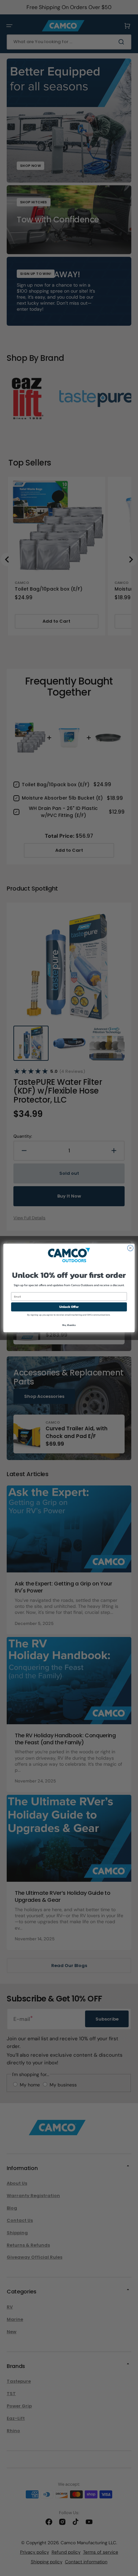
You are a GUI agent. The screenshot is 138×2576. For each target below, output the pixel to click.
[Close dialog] (130, 1248)
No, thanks (69, 1325)
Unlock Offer (69, 1307)
